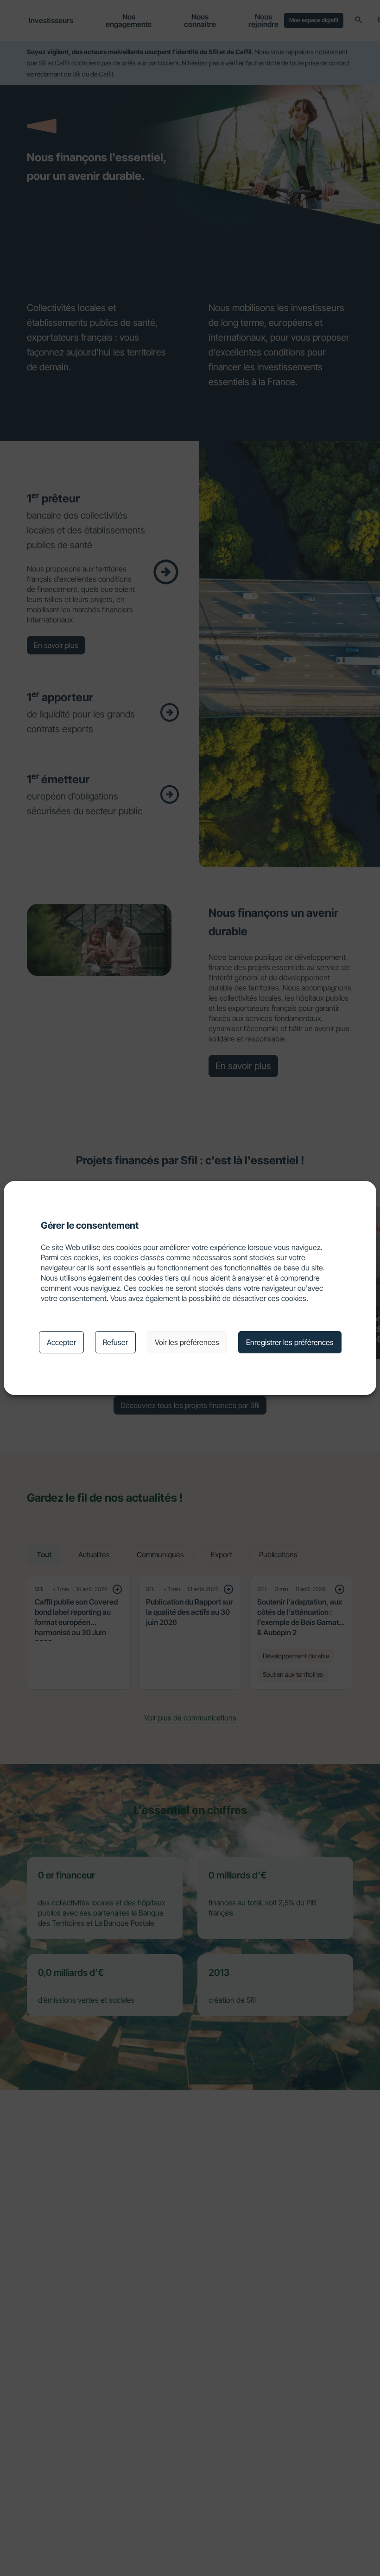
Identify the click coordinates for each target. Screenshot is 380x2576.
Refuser (115, 1342)
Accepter (61, 1342)
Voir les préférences (187, 1342)
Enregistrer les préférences (290, 1342)
